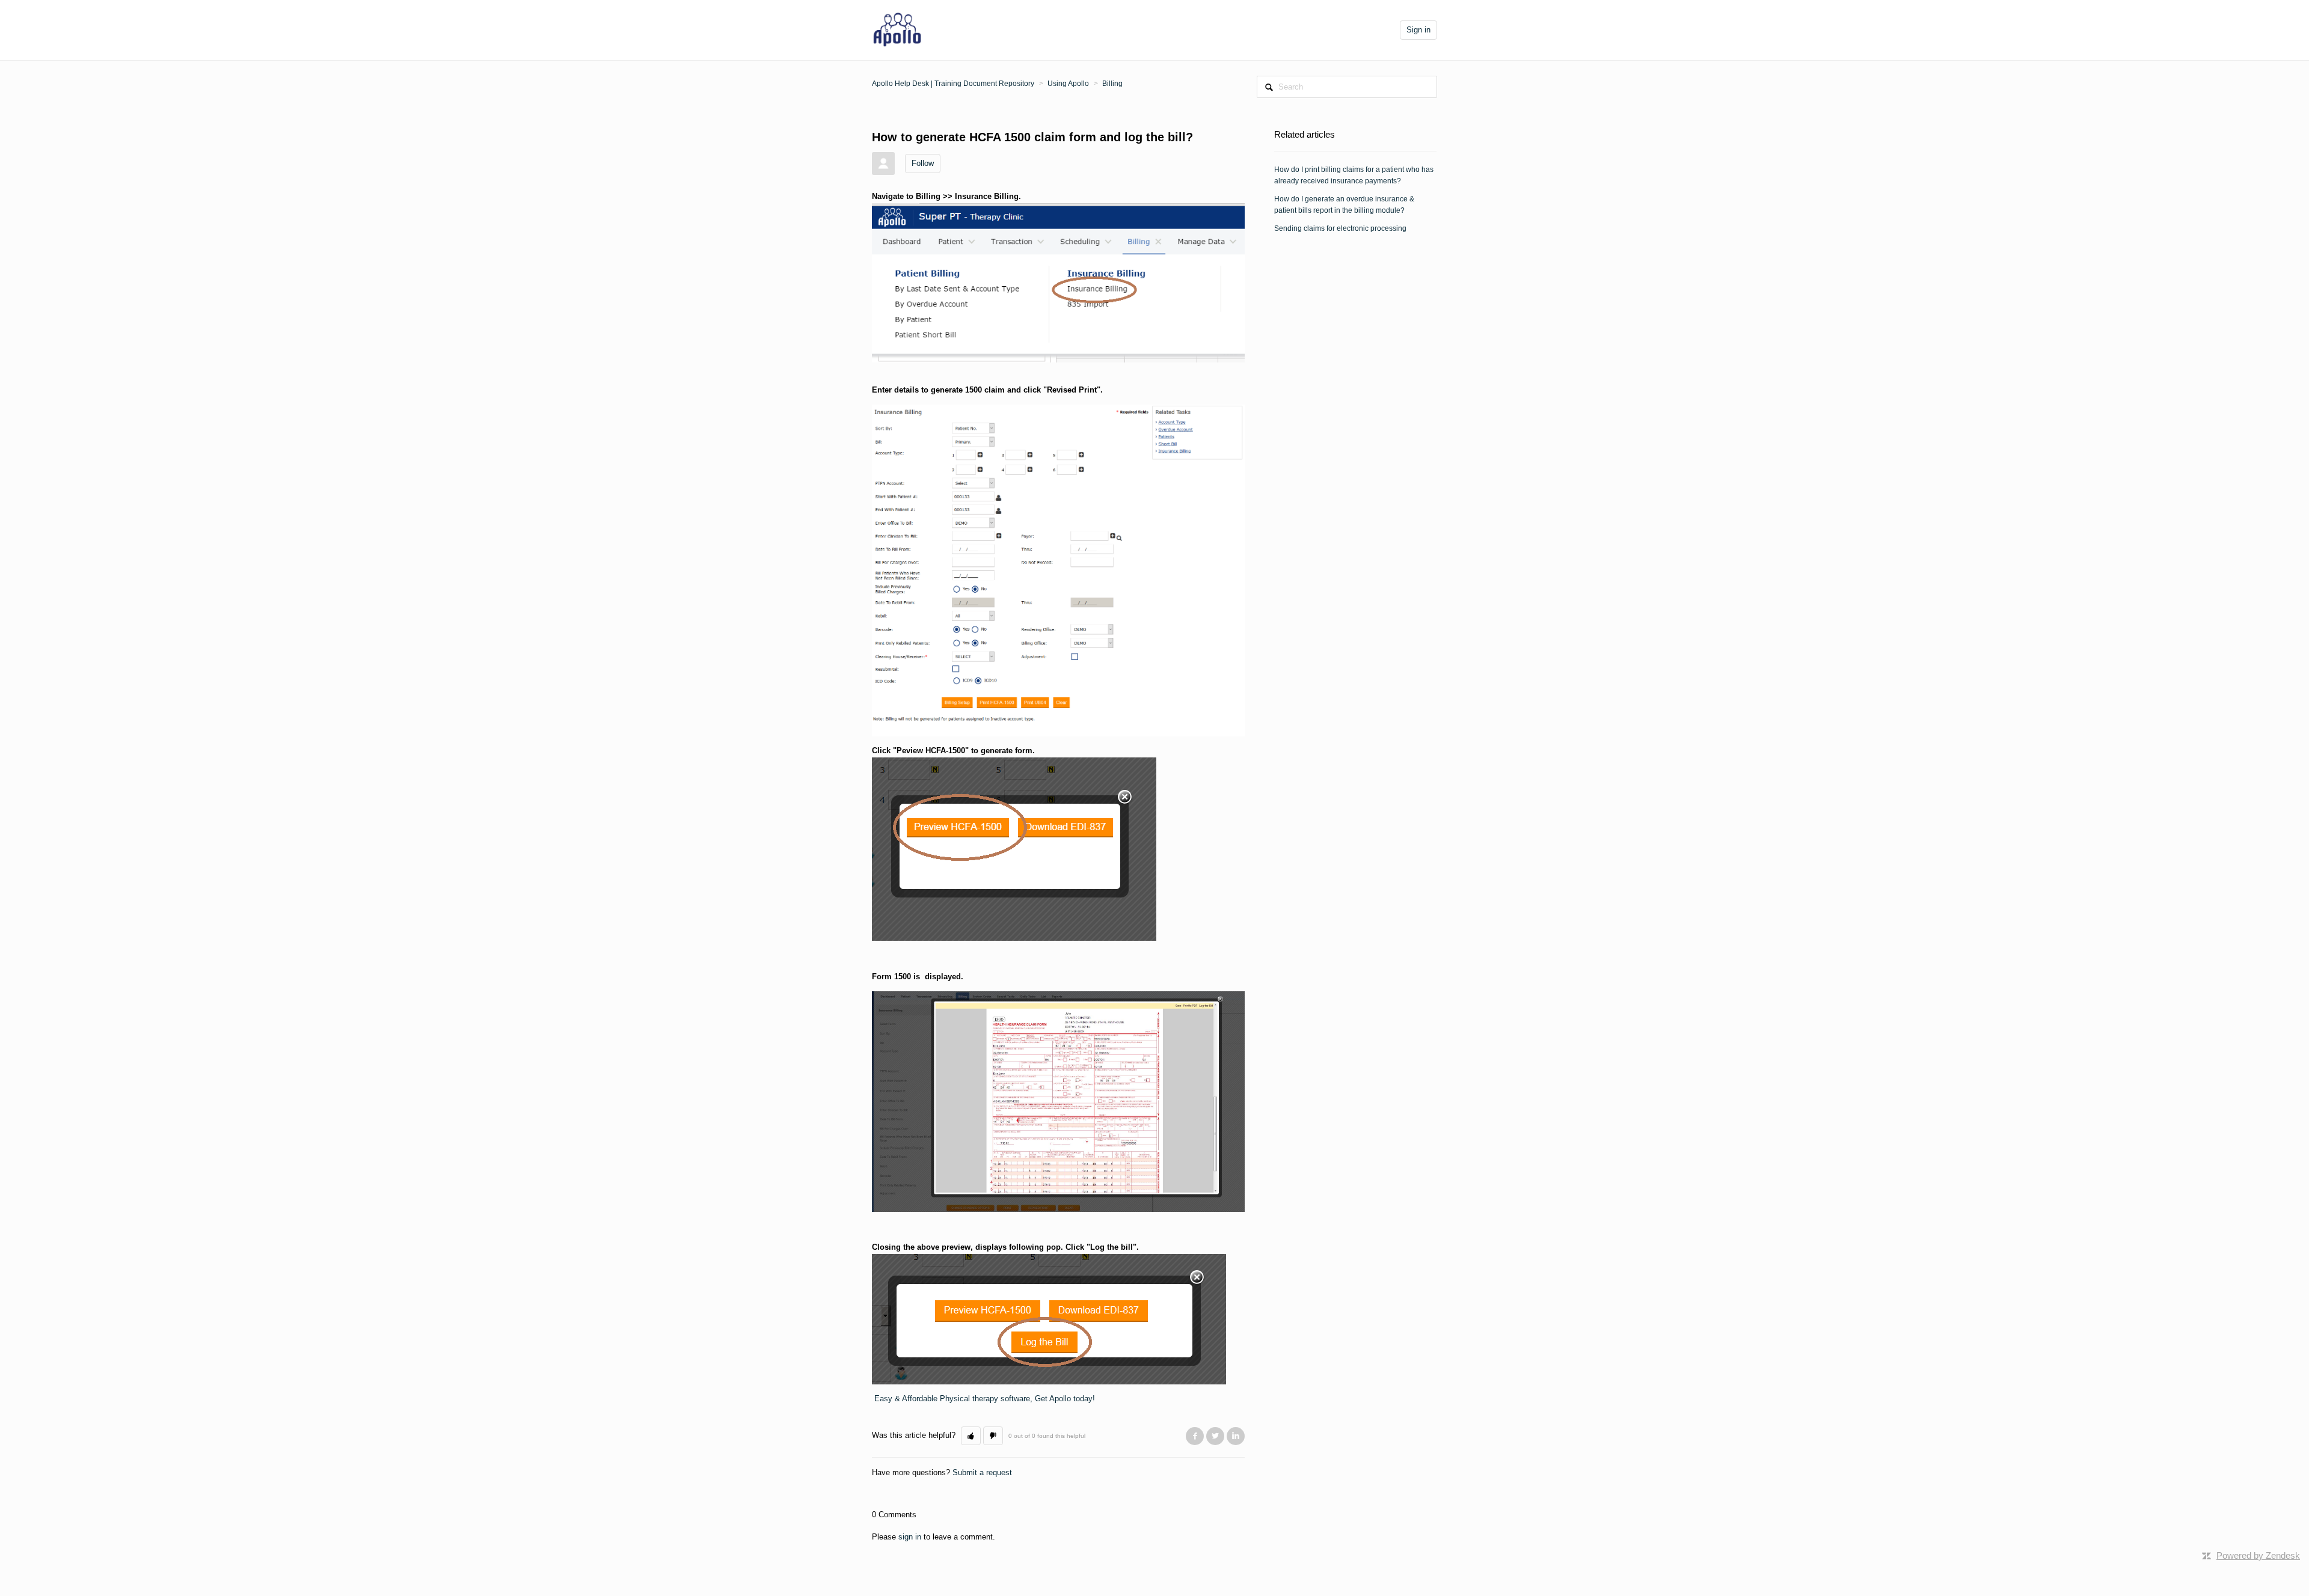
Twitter (1215, 1436)
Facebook (1195, 1436)
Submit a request (982, 1472)
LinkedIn (1236, 1436)
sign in (910, 1537)
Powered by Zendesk (2258, 1555)
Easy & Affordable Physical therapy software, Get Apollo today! (985, 1399)
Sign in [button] (1418, 30)
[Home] (897, 29)
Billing (1112, 84)
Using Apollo (1068, 84)
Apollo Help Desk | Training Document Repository (953, 84)
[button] (971, 1436)
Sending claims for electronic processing (1340, 228)
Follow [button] (923, 163)
